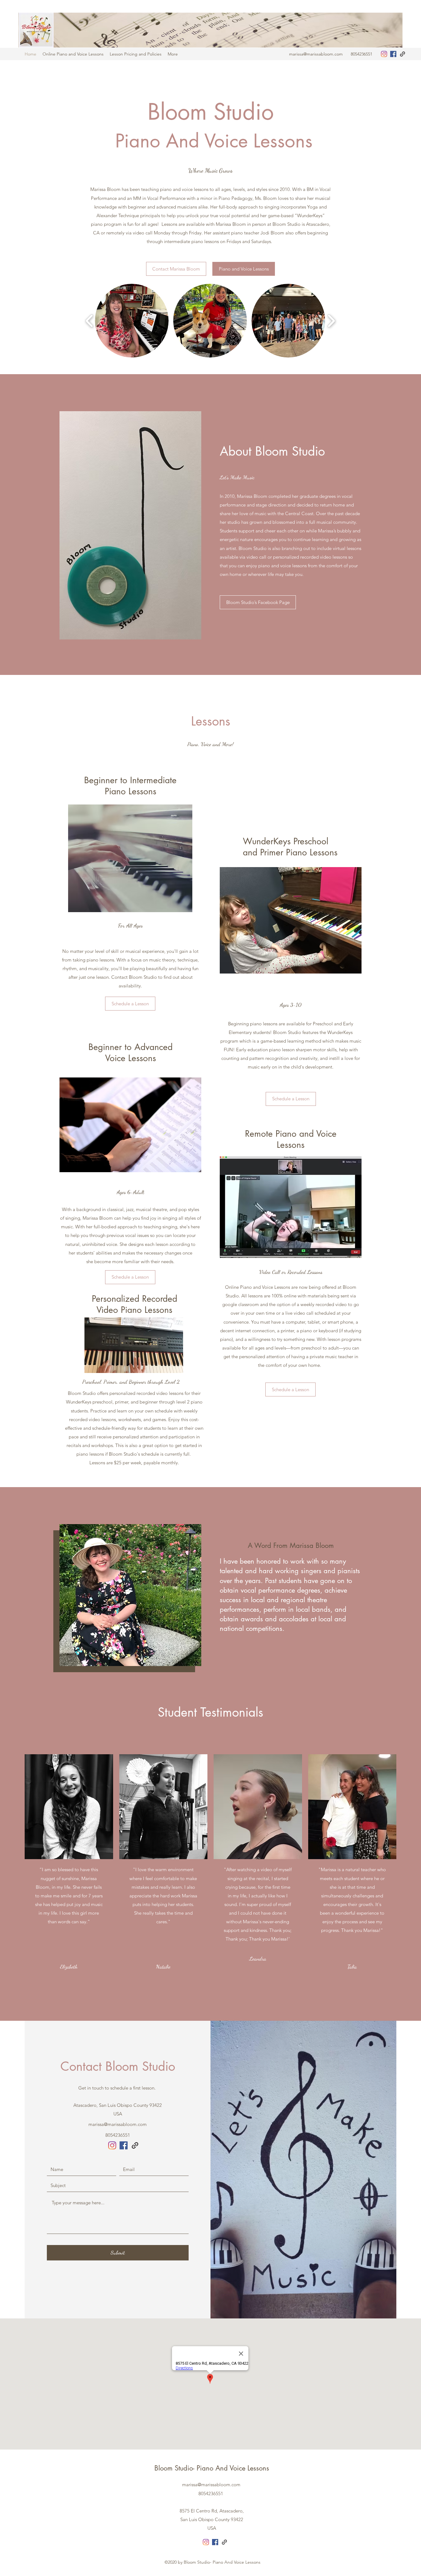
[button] (132, 321)
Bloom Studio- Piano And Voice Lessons (212, 2468)
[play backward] (90, 321)
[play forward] (331, 321)
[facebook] (393, 54)
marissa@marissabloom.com (316, 54)
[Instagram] (384, 54)
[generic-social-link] (403, 54)
